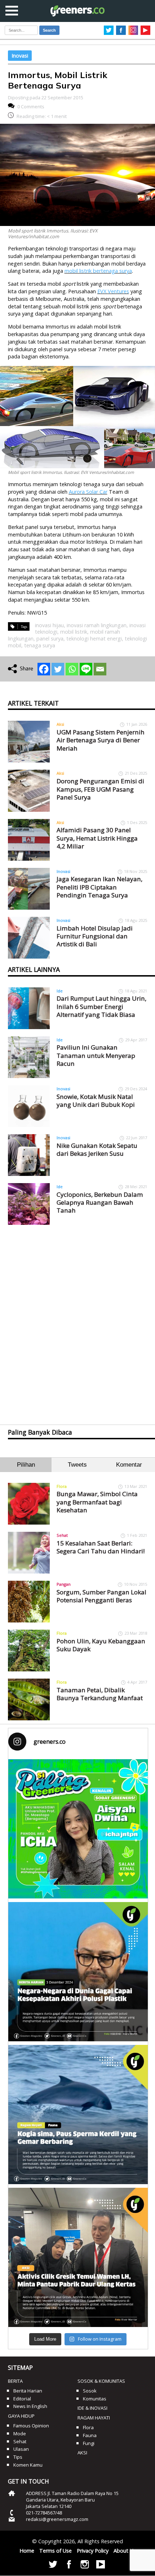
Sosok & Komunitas (101, 2381)
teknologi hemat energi (94, 639)
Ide (60, 991)
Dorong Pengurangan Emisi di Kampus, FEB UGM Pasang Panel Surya (100, 789)
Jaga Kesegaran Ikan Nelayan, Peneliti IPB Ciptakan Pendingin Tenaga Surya (99, 887)
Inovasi (20, 56)
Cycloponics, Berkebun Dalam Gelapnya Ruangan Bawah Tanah (100, 1203)
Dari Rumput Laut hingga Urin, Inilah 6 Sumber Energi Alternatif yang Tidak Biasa (101, 1006)
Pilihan (26, 1465)
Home (27, 2551)
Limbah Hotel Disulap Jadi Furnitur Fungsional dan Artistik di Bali (95, 936)
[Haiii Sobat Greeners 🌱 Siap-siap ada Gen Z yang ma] (78, 1829)
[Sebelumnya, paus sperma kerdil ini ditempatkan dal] (78, 2115)
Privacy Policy (93, 2551)
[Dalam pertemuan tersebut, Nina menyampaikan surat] (78, 2257)
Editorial (22, 2399)
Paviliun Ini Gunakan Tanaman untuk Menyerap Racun (96, 1055)
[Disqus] (78, 1318)
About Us (125, 2551)
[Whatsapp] (72, 669)
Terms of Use (56, 2551)
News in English (30, 2406)
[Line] (86, 669)
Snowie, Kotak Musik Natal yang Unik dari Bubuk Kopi (96, 1101)
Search (49, 30)
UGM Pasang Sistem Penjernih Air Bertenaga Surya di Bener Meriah (101, 740)
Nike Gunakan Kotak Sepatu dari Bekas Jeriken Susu (97, 1149)
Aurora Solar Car (88, 492)
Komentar (129, 1465)
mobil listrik (74, 632)
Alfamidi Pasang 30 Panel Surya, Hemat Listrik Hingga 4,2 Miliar (97, 838)
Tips (18, 2457)
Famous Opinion (31, 2426)
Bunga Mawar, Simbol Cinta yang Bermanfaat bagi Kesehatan (97, 1502)
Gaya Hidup (21, 2416)
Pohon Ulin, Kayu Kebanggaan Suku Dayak (101, 1645)
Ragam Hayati (94, 2418)
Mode (20, 2434)
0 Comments (31, 107)
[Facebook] (44, 669)
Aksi (60, 724)
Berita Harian (28, 2391)
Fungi (89, 2443)
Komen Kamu (28, 2465)
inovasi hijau (49, 625)
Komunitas (95, 2399)
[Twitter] (58, 669)
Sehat (62, 1535)
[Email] (100, 669)
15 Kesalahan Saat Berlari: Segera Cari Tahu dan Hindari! (101, 1547)
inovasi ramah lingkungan (97, 625)
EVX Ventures (113, 291)
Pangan (64, 1584)
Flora (62, 1486)
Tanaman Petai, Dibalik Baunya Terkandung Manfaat (100, 1694)
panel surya (50, 639)
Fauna (90, 2435)
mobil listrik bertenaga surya (98, 271)
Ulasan (21, 2449)
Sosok (90, 2391)
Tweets (77, 1465)
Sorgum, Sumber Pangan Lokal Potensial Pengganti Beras (101, 1596)
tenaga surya (40, 645)
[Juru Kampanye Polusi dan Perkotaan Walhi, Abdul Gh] (78, 1972)
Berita (15, 2381)
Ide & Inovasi (92, 2408)
